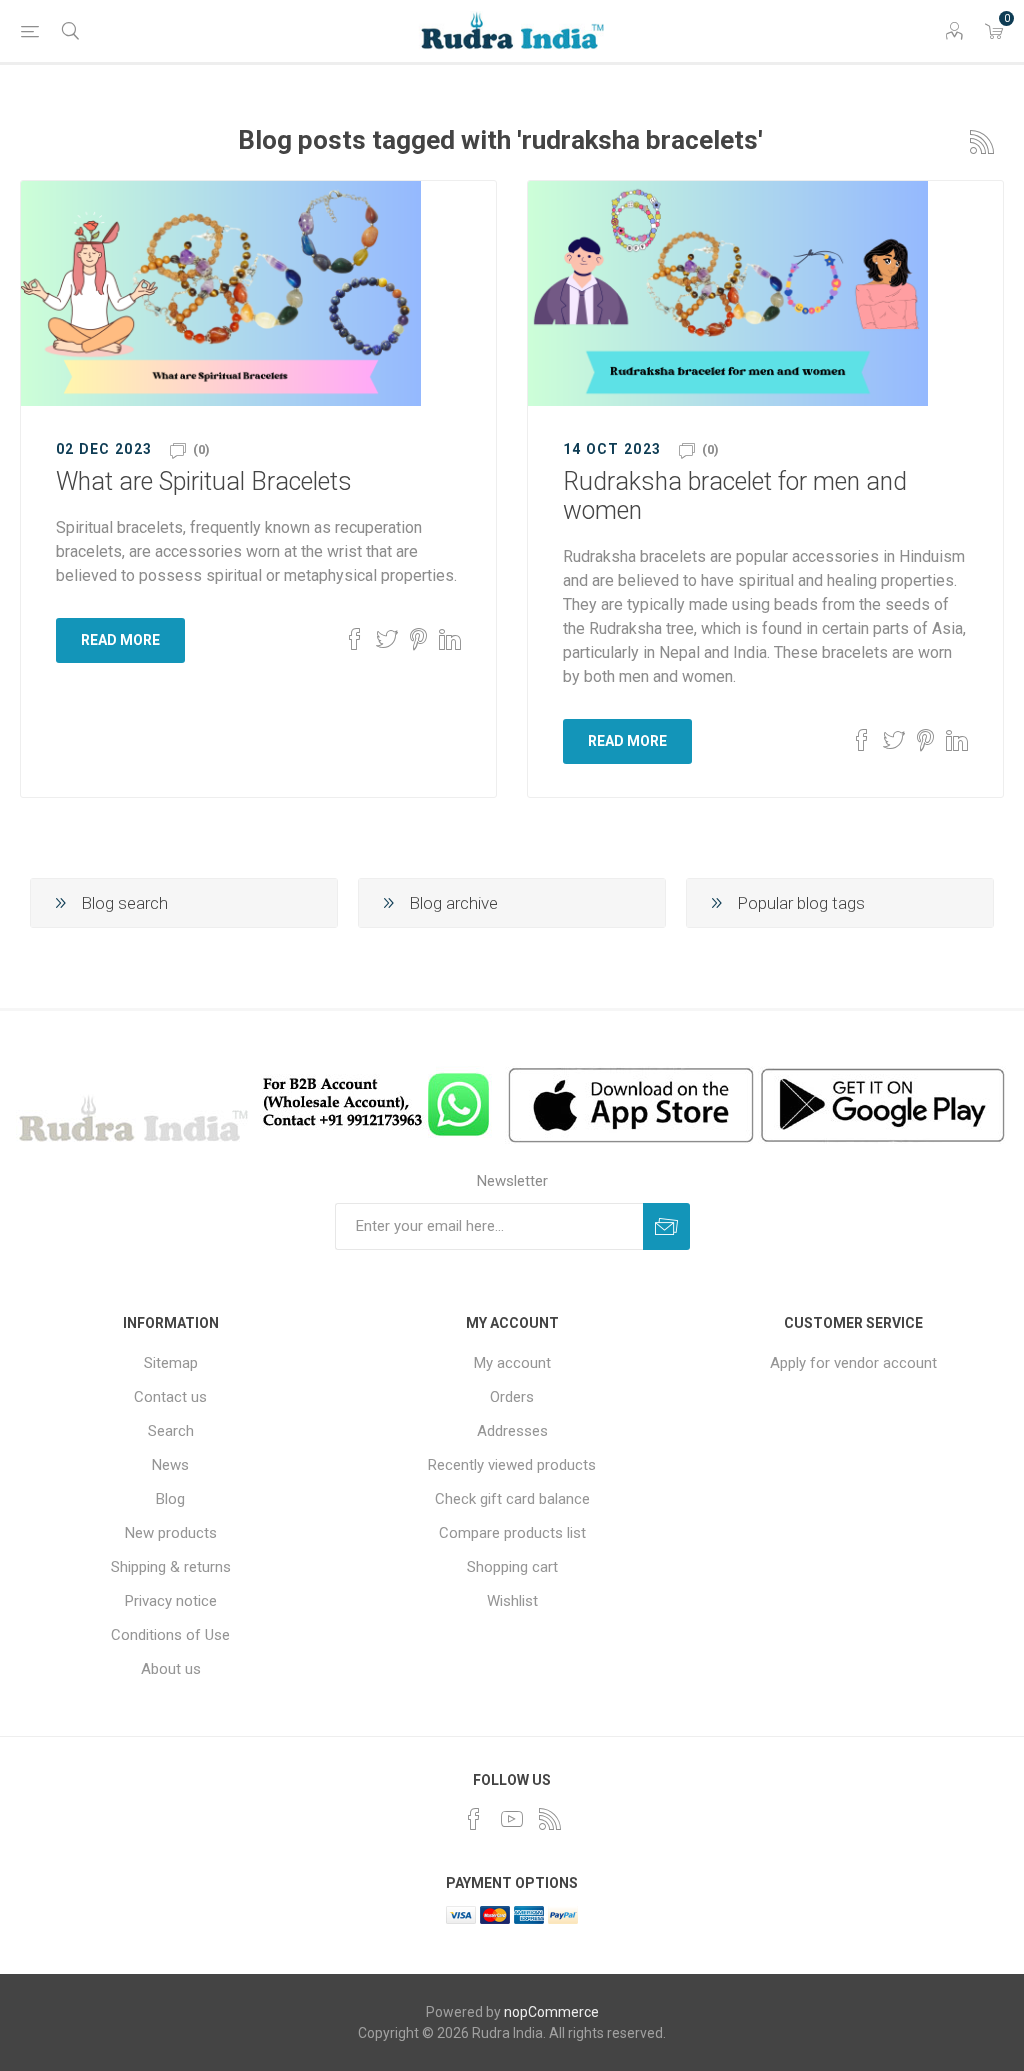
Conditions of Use (170, 1635)
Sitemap (171, 1363)
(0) (201, 449)
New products (171, 1533)
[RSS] (550, 1819)
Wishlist (512, 1601)
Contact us (170, 1397)
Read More (120, 640)
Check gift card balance (512, 1499)
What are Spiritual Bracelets (204, 481)
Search (171, 1431)
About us (171, 1669)
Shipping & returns (171, 1567)
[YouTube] (512, 1819)
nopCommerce (551, 2012)
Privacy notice (171, 1601)
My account (512, 1363)
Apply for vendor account (853, 1363)
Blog (170, 1499)
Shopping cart (512, 1567)
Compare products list (512, 1533)
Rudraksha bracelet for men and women (735, 496)
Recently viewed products (512, 1465)
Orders (512, 1397)
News (170, 1465)
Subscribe (666, 1226)
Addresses (512, 1431)
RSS (982, 142)
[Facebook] (474, 1819)
